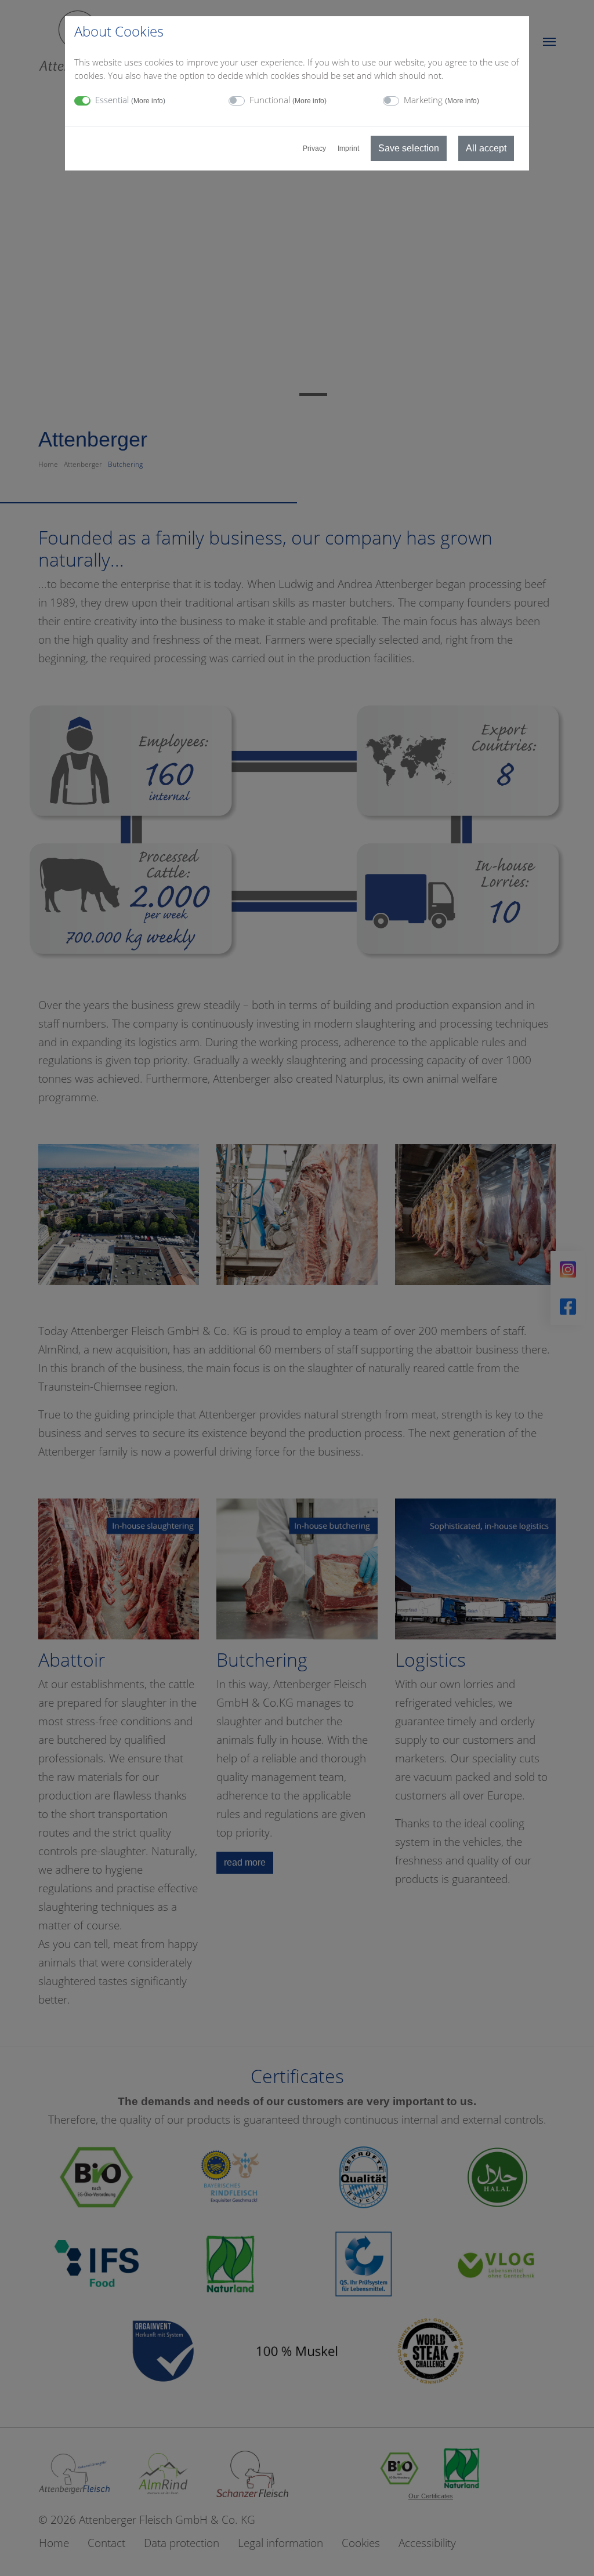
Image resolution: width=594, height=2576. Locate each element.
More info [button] (148, 101)
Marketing (441, 100)
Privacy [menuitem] (314, 148)
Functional (288, 100)
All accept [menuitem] (486, 148)
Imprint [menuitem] (348, 148)
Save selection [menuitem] (409, 148)
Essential (130, 100)
